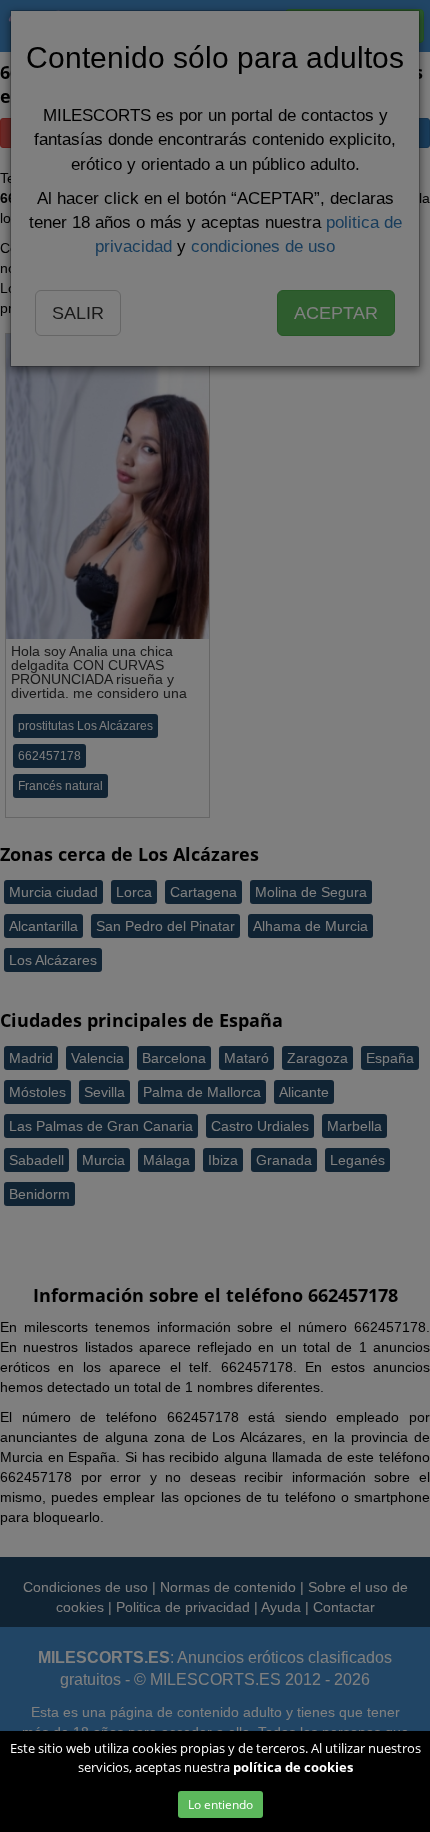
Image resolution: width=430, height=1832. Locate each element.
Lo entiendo (220, 1804)
